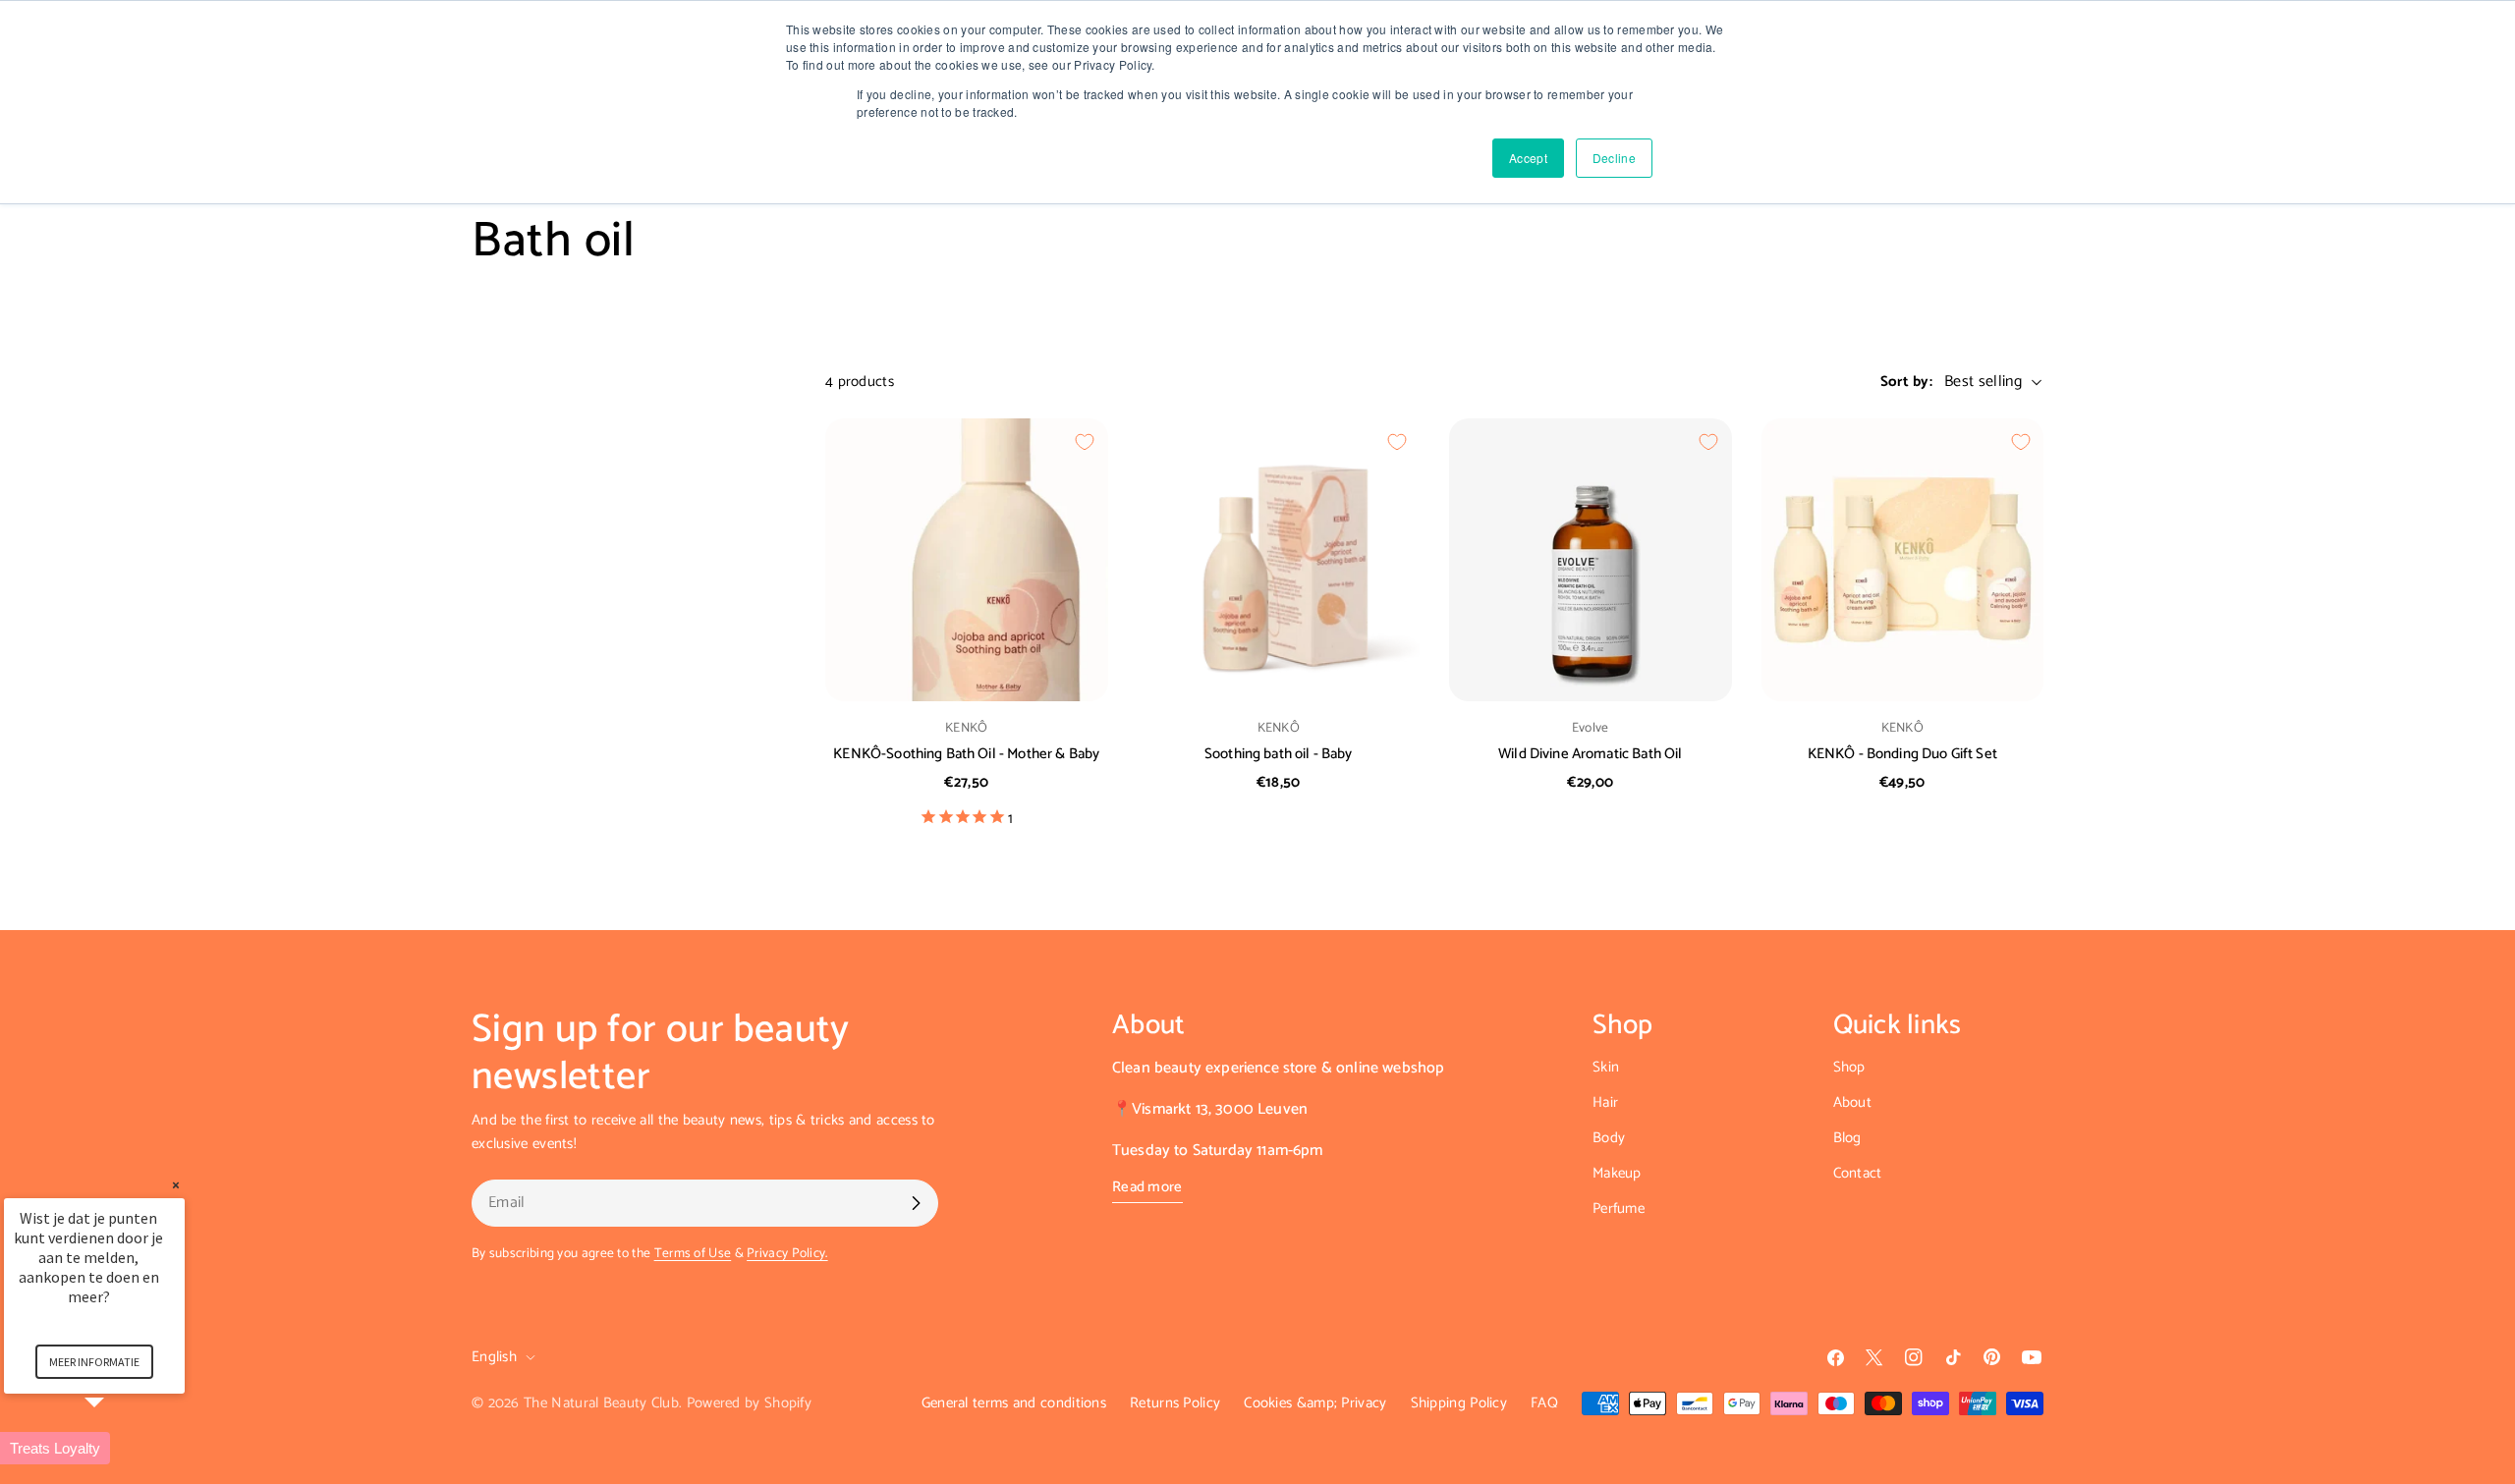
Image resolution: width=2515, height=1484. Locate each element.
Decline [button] (1614, 158)
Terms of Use (693, 1253)
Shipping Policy (1459, 1403)
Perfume (1619, 1209)
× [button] (176, 1185)
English (494, 1357)
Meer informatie (94, 1362)
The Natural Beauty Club (601, 1403)
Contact (1858, 1173)
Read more (1147, 1187)
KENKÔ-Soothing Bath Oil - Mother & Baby (966, 754)
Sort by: (1906, 382)
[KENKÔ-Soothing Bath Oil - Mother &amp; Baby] (967, 560)
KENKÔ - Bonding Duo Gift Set (1902, 754)
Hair (1605, 1102)
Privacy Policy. (787, 1253)
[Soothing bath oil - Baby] (1279, 560)
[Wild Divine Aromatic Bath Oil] (1591, 560)
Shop (1849, 1067)
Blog (1847, 1138)
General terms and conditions (1014, 1403)
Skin (1606, 1067)
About (1853, 1102)
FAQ (1544, 1403)
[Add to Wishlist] (1085, 442)
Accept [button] (1528, 158)
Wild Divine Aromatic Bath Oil (1590, 754)
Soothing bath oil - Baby (1279, 754)
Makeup (1617, 1173)
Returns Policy (1175, 1403)
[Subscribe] (916, 1203)
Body (1609, 1138)
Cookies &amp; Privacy (1315, 1403)
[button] (118, 1448)
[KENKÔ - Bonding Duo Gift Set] (1903, 560)
